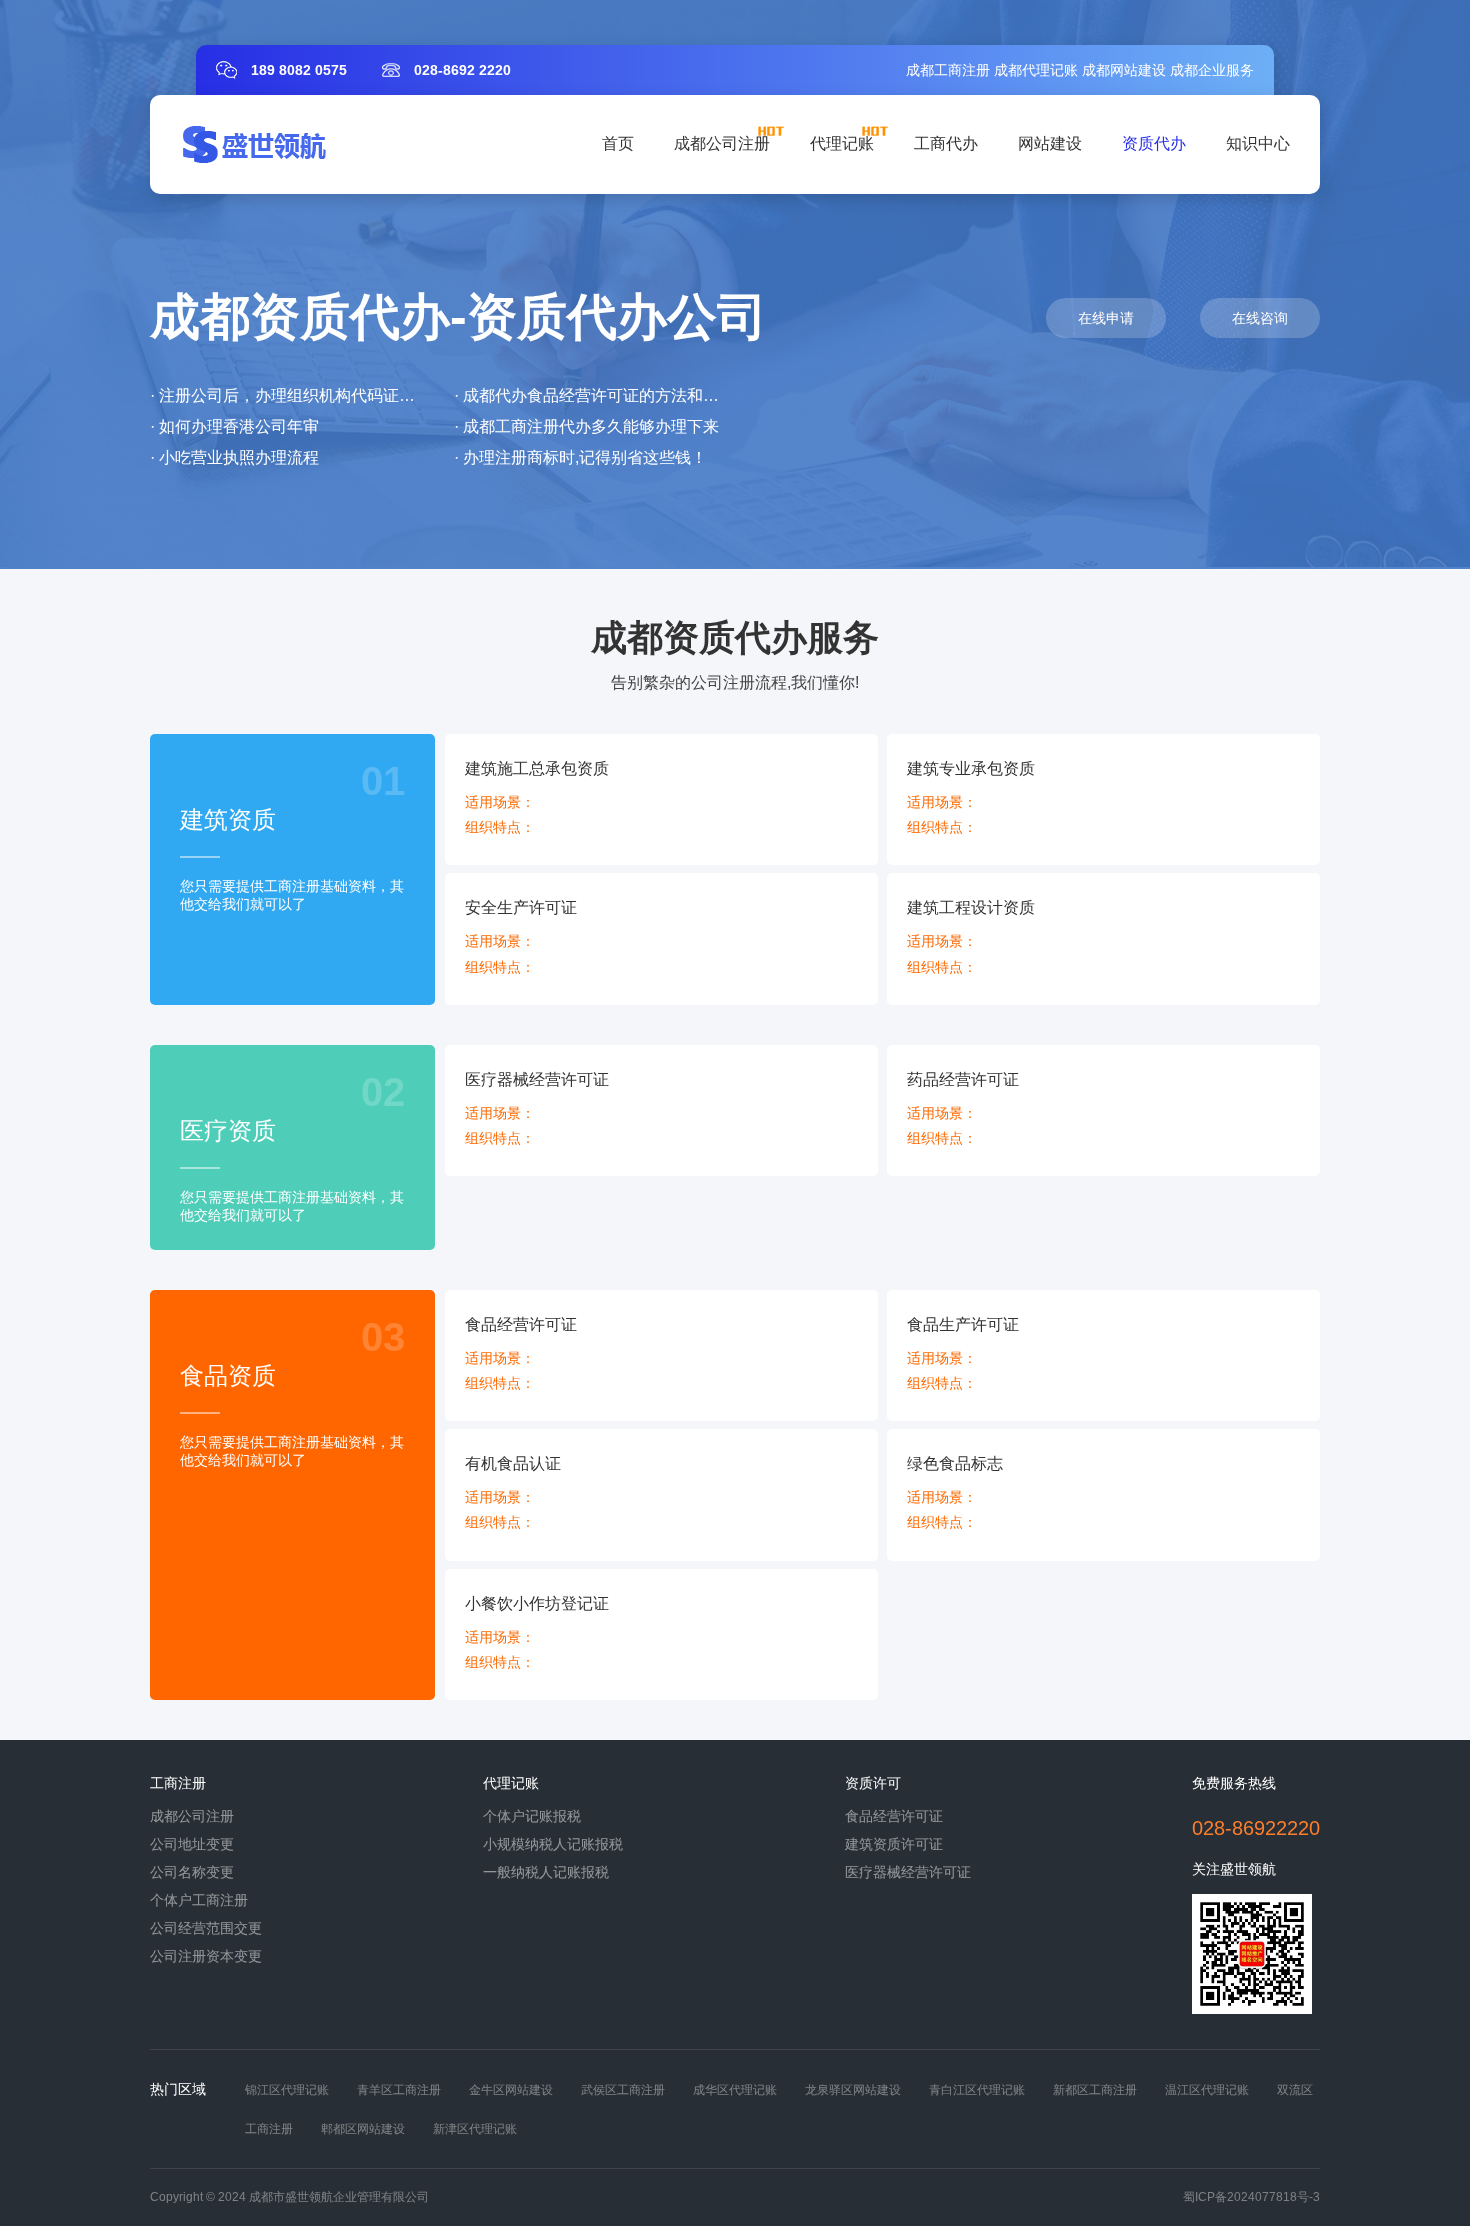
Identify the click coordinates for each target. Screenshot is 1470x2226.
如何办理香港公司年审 (239, 426)
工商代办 (946, 143)
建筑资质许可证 (894, 1844)
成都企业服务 (1212, 70)
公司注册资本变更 (206, 1956)
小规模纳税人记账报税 (553, 1844)
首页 (618, 143)
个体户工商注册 (199, 1900)
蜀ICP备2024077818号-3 (1251, 2197)
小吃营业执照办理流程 (239, 457)
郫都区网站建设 (363, 2129)
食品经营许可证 (894, 1816)
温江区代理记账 (1207, 2090)
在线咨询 (1260, 318)
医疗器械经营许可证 (908, 1872)
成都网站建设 (1124, 70)
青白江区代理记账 (977, 2090)
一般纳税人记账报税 (546, 1872)
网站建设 (1050, 143)
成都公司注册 (722, 143)
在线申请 (1106, 318)
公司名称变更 (192, 1872)
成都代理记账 (1036, 70)
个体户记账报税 (532, 1816)
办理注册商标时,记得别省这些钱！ (585, 457)
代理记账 (842, 143)
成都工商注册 (948, 70)
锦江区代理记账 (287, 2090)
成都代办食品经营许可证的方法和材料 (599, 395)
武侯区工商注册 (623, 2090)
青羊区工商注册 (399, 2090)
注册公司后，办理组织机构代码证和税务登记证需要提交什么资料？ (399, 395)
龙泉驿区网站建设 (853, 2090)
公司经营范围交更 (206, 1928)
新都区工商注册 (1095, 2090)
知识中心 (1258, 143)
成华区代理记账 (735, 2090)
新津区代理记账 (475, 2129)
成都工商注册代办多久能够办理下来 (591, 426)
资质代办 (1154, 143)
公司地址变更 (192, 1844)
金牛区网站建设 (511, 2090)
